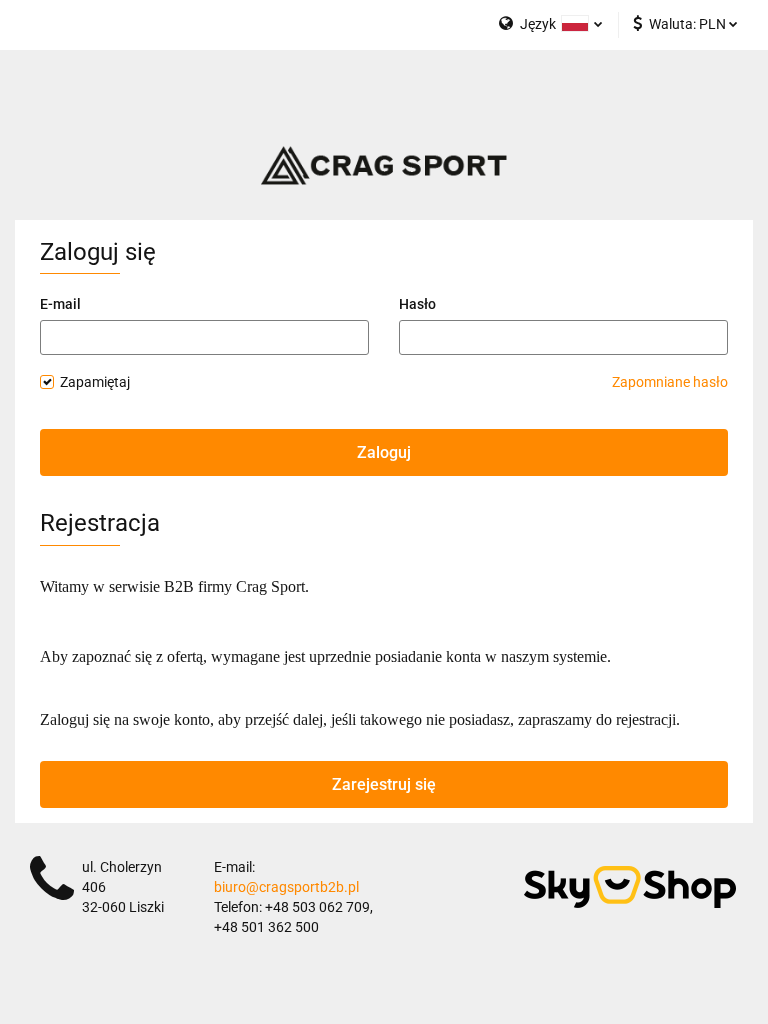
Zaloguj (384, 452)
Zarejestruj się (384, 784)
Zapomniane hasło (670, 382)
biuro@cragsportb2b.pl (286, 887)
